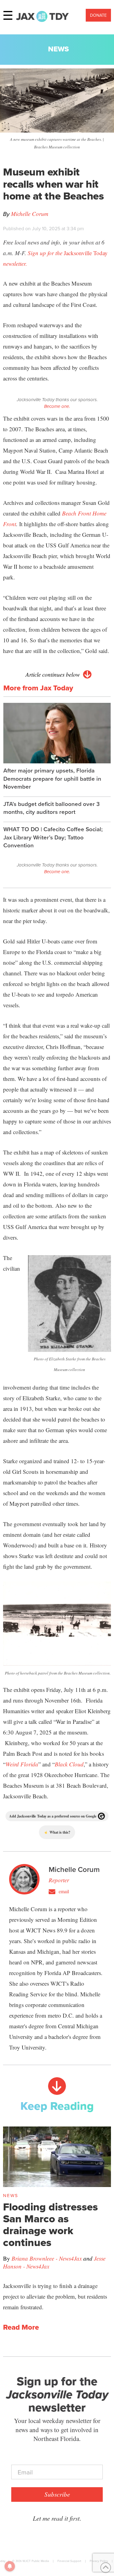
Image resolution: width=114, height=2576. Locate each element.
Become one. (57, 406)
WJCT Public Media (36, 2561)
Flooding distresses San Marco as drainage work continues (50, 2225)
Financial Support (69, 2561)
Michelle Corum (30, 214)
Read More (21, 2327)
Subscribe (57, 2494)
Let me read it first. (57, 2518)
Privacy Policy (99, 2561)
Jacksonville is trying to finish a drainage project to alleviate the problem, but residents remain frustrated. (55, 2296)
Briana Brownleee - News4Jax (47, 2258)
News (59, 49)
